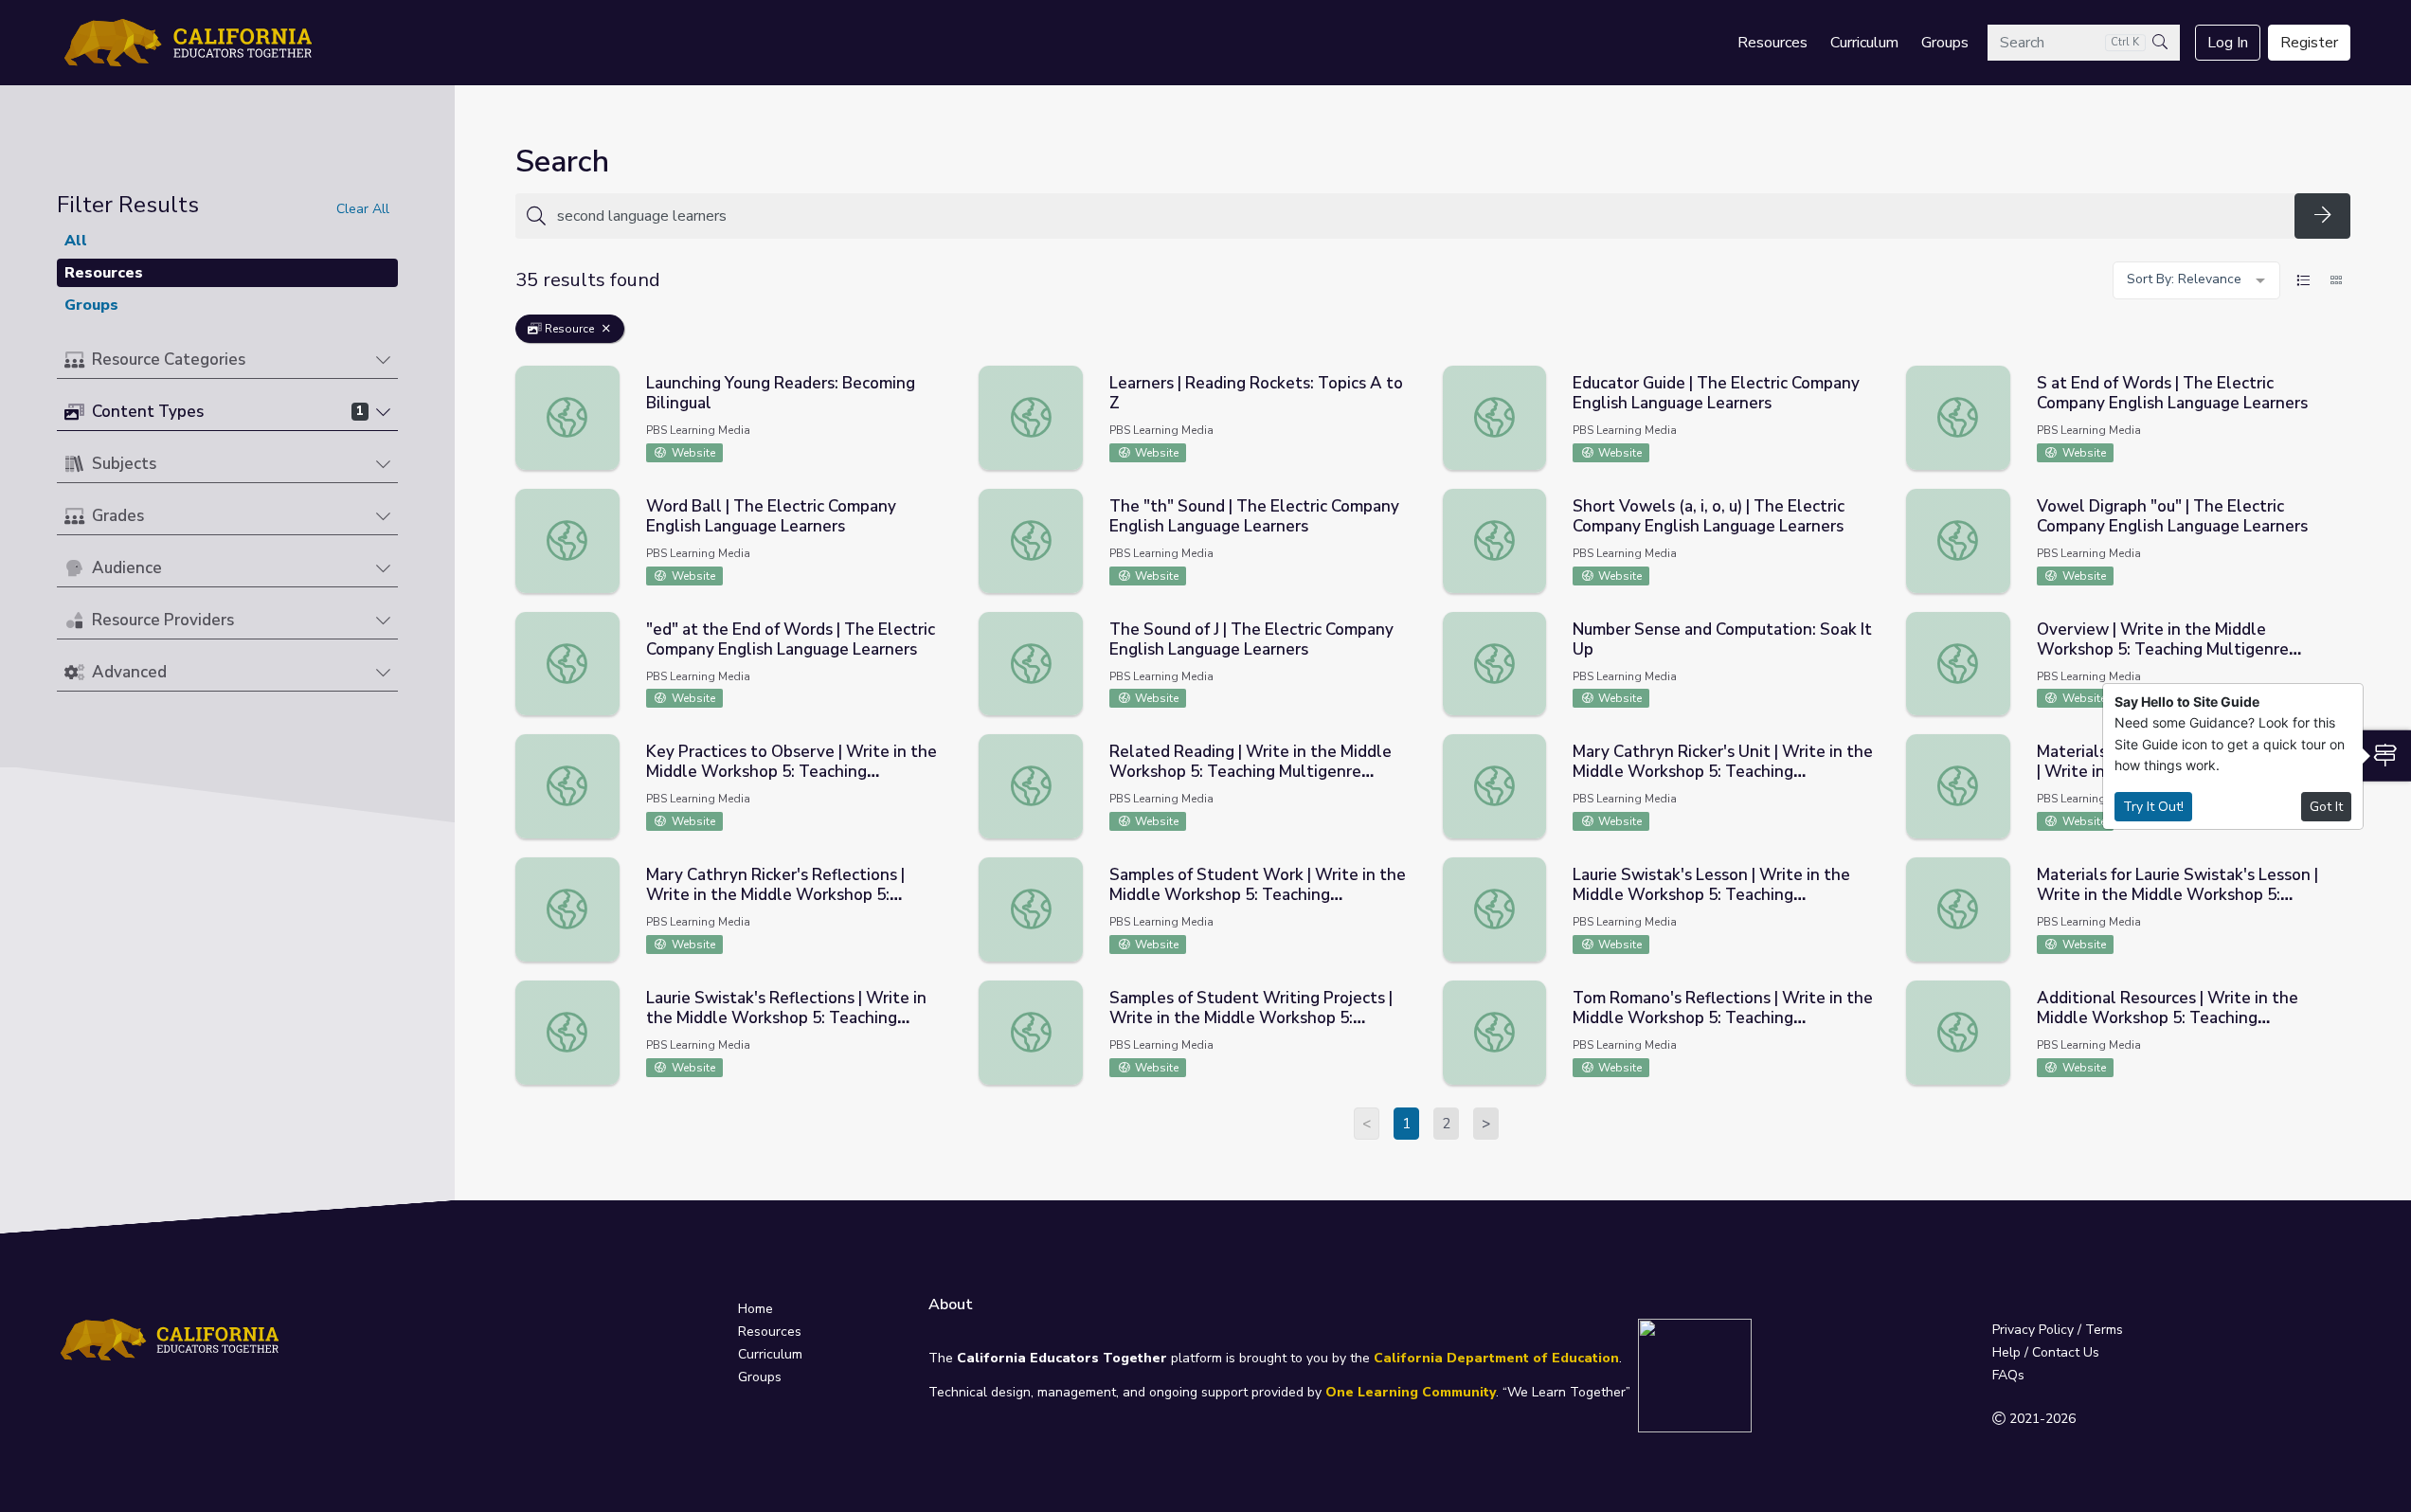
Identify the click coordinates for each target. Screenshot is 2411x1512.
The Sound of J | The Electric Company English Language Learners (1251, 639)
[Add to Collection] (945, 405)
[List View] (2303, 280)
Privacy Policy (2033, 1330)
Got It (2326, 807)
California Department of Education (1496, 1358)
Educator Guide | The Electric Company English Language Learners (1716, 393)
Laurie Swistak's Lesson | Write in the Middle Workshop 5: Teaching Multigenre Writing (1711, 895)
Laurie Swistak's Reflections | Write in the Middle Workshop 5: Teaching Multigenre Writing (786, 1018)
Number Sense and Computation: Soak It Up (1722, 639)
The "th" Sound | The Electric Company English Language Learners (1254, 516)
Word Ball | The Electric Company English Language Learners (771, 516)
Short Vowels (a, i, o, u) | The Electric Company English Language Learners (1709, 516)
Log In (2228, 43)
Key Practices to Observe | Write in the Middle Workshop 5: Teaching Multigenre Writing (792, 772)
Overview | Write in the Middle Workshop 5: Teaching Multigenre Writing (2163, 649)
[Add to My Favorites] (945, 379)
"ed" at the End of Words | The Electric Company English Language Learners (791, 639)
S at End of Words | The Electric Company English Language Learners (2172, 393)
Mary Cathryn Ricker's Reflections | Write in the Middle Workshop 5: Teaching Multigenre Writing (775, 895)
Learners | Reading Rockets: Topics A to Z (1256, 393)
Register (2309, 43)
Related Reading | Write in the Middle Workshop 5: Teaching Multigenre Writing (1250, 772)
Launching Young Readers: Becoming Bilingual (781, 393)
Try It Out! (2153, 807)
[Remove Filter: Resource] (606, 329)
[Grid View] (2336, 280)
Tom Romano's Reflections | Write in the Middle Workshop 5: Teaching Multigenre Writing (1723, 1018)
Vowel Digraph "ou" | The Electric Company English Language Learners (2172, 516)
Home (756, 1309)
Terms (2104, 1330)
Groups (1945, 43)
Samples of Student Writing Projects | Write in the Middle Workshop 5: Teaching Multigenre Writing (1251, 1018)
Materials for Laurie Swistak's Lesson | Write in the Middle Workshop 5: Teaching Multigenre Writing (2177, 895)
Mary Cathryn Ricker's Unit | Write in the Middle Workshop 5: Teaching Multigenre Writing (1723, 772)
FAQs (2008, 1375)
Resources (1772, 43)
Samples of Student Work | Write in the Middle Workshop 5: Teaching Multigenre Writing (1258, 895)
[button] (227, 360)
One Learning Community (1411, 1392)
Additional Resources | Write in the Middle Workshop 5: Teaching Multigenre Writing (2168, 1018)
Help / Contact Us (2046, 1352)
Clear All (363, 209)
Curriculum (1864, 43)
